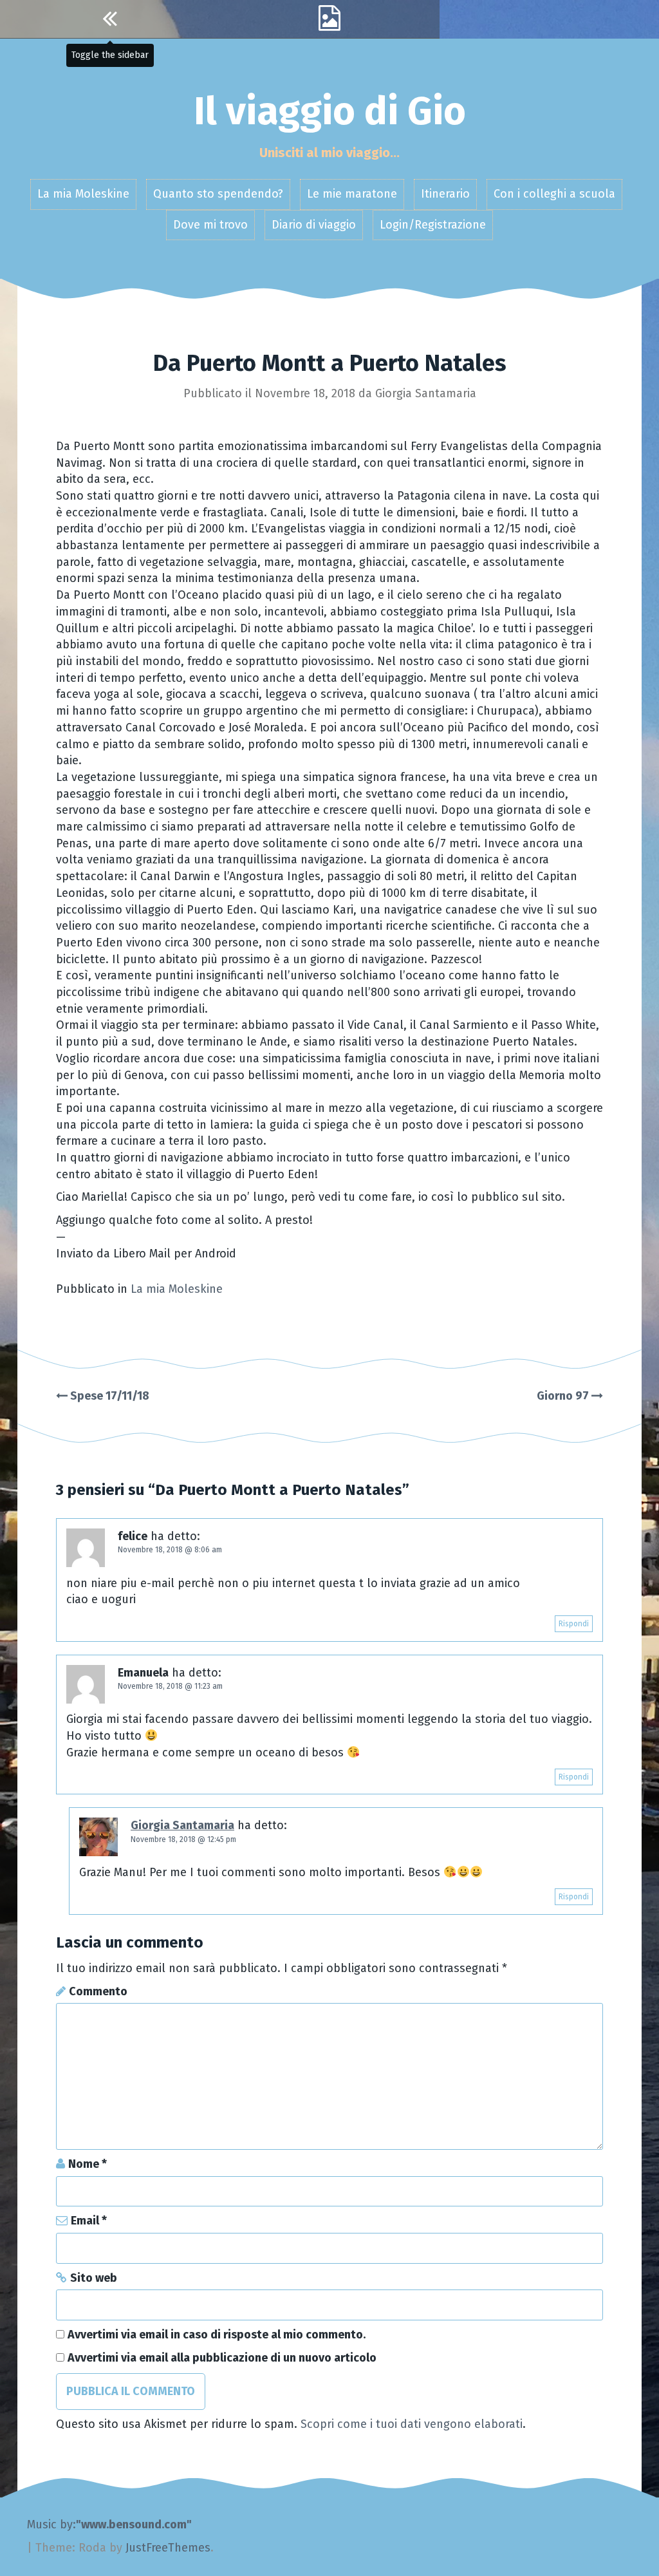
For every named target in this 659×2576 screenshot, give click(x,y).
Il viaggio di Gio (330, 111)
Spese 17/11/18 (108, 1396)
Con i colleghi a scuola (554, 194)
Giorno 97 (564, 1396)
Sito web (94, 2278)
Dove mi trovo (210, 225)
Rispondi (574, 1624)
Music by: (51, 2524)
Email (89, 2221)
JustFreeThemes (168, 2548)
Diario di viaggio (314, 225)
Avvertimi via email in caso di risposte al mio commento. (217, 2335)
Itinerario (445, 194)
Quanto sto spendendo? (218, 194)
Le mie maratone (352, 194)
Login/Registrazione (433, 225)
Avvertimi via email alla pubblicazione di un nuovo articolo (222, 2358)
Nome (88, 2164)
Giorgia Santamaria (426, 393)
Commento (98, 1991)
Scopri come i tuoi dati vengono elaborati (412, 2424)
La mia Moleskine (83, 194)
